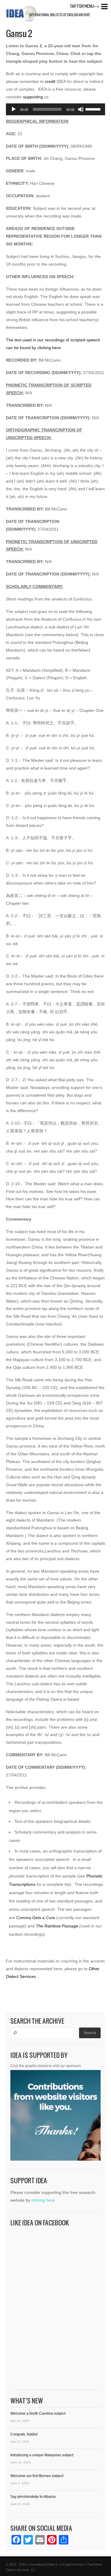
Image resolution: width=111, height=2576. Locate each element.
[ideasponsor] (55, 2117)
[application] (55, 109)
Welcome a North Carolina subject (38, 2413)
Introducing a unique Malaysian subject (42, 2455)
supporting (33, 97)
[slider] (94, 109)
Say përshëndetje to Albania (33, 2497)
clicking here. (44, 2200)
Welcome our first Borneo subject (37, 2476)
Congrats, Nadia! (24, 2434)
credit (50, 81)
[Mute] (81, 109)
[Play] (14, 109)
